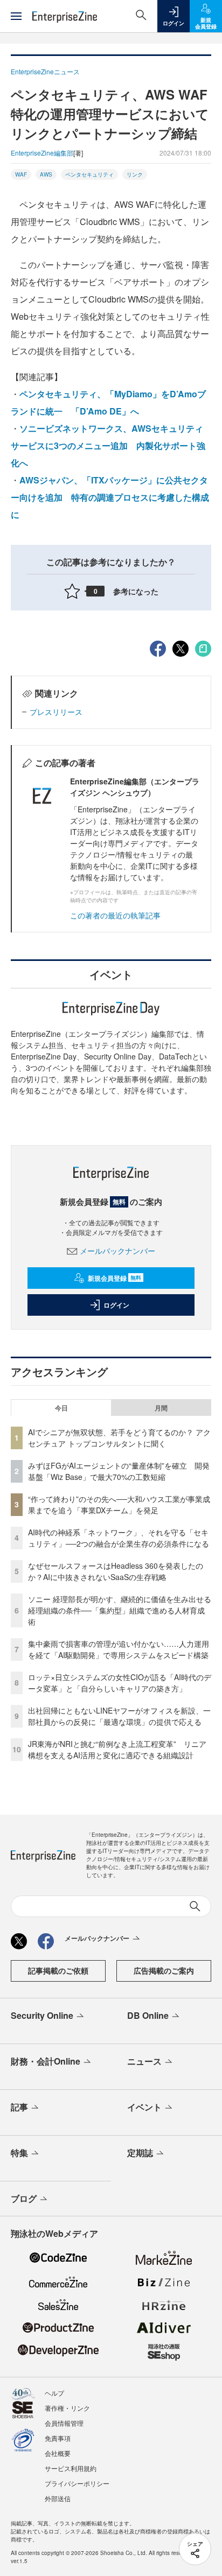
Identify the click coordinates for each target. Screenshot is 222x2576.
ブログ (24, 2198)
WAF (21, 174)
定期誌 (140, 2153)
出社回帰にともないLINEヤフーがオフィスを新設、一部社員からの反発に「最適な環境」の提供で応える (119, 1716)
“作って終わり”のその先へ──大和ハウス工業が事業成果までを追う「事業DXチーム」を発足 (119, 1504)
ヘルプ (54, 2393)
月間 (161, 1408)
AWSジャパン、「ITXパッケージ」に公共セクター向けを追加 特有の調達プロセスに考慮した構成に (110, 497)
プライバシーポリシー (77, 2483)
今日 (61, 1408)
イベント (144, 2107)
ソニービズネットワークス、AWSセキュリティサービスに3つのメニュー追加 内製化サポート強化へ (108, 445)
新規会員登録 (115, 1278)
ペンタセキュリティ (89, 174)
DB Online (148, 2015)
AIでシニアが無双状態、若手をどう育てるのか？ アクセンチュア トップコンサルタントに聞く (119, 1438)
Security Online (42, 2015)
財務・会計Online (46, 2061)
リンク (135, 174)
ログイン (116, 1305)
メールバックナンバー (117, 1251)
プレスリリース (56, 712)
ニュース (144, 2061)
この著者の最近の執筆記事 (115, 915)
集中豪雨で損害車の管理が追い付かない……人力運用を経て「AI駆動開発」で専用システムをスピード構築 (119, 1649)
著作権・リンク (67, 2408)
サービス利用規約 (71, 2468)
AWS (46, 174)
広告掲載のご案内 (164, 1970)
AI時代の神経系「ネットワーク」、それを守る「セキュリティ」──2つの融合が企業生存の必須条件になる (119, 1538)
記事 (19, 2107)
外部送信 (58, 2498)
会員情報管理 (64, 2423)
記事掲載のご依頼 (58, 1970)
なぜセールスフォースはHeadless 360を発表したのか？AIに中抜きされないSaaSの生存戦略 (116, 1571)
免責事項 (58, 2438)
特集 (19, 2153)
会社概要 (58, 2453)
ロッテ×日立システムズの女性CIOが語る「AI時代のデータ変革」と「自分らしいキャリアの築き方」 (120, 1683)
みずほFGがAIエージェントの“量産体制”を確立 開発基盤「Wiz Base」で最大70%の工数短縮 (119, 1471)
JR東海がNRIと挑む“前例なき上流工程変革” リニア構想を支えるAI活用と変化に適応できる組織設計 (117, 1749)
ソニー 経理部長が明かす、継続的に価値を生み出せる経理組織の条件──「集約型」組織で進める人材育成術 (120, 1610)
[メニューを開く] (16, 16)
